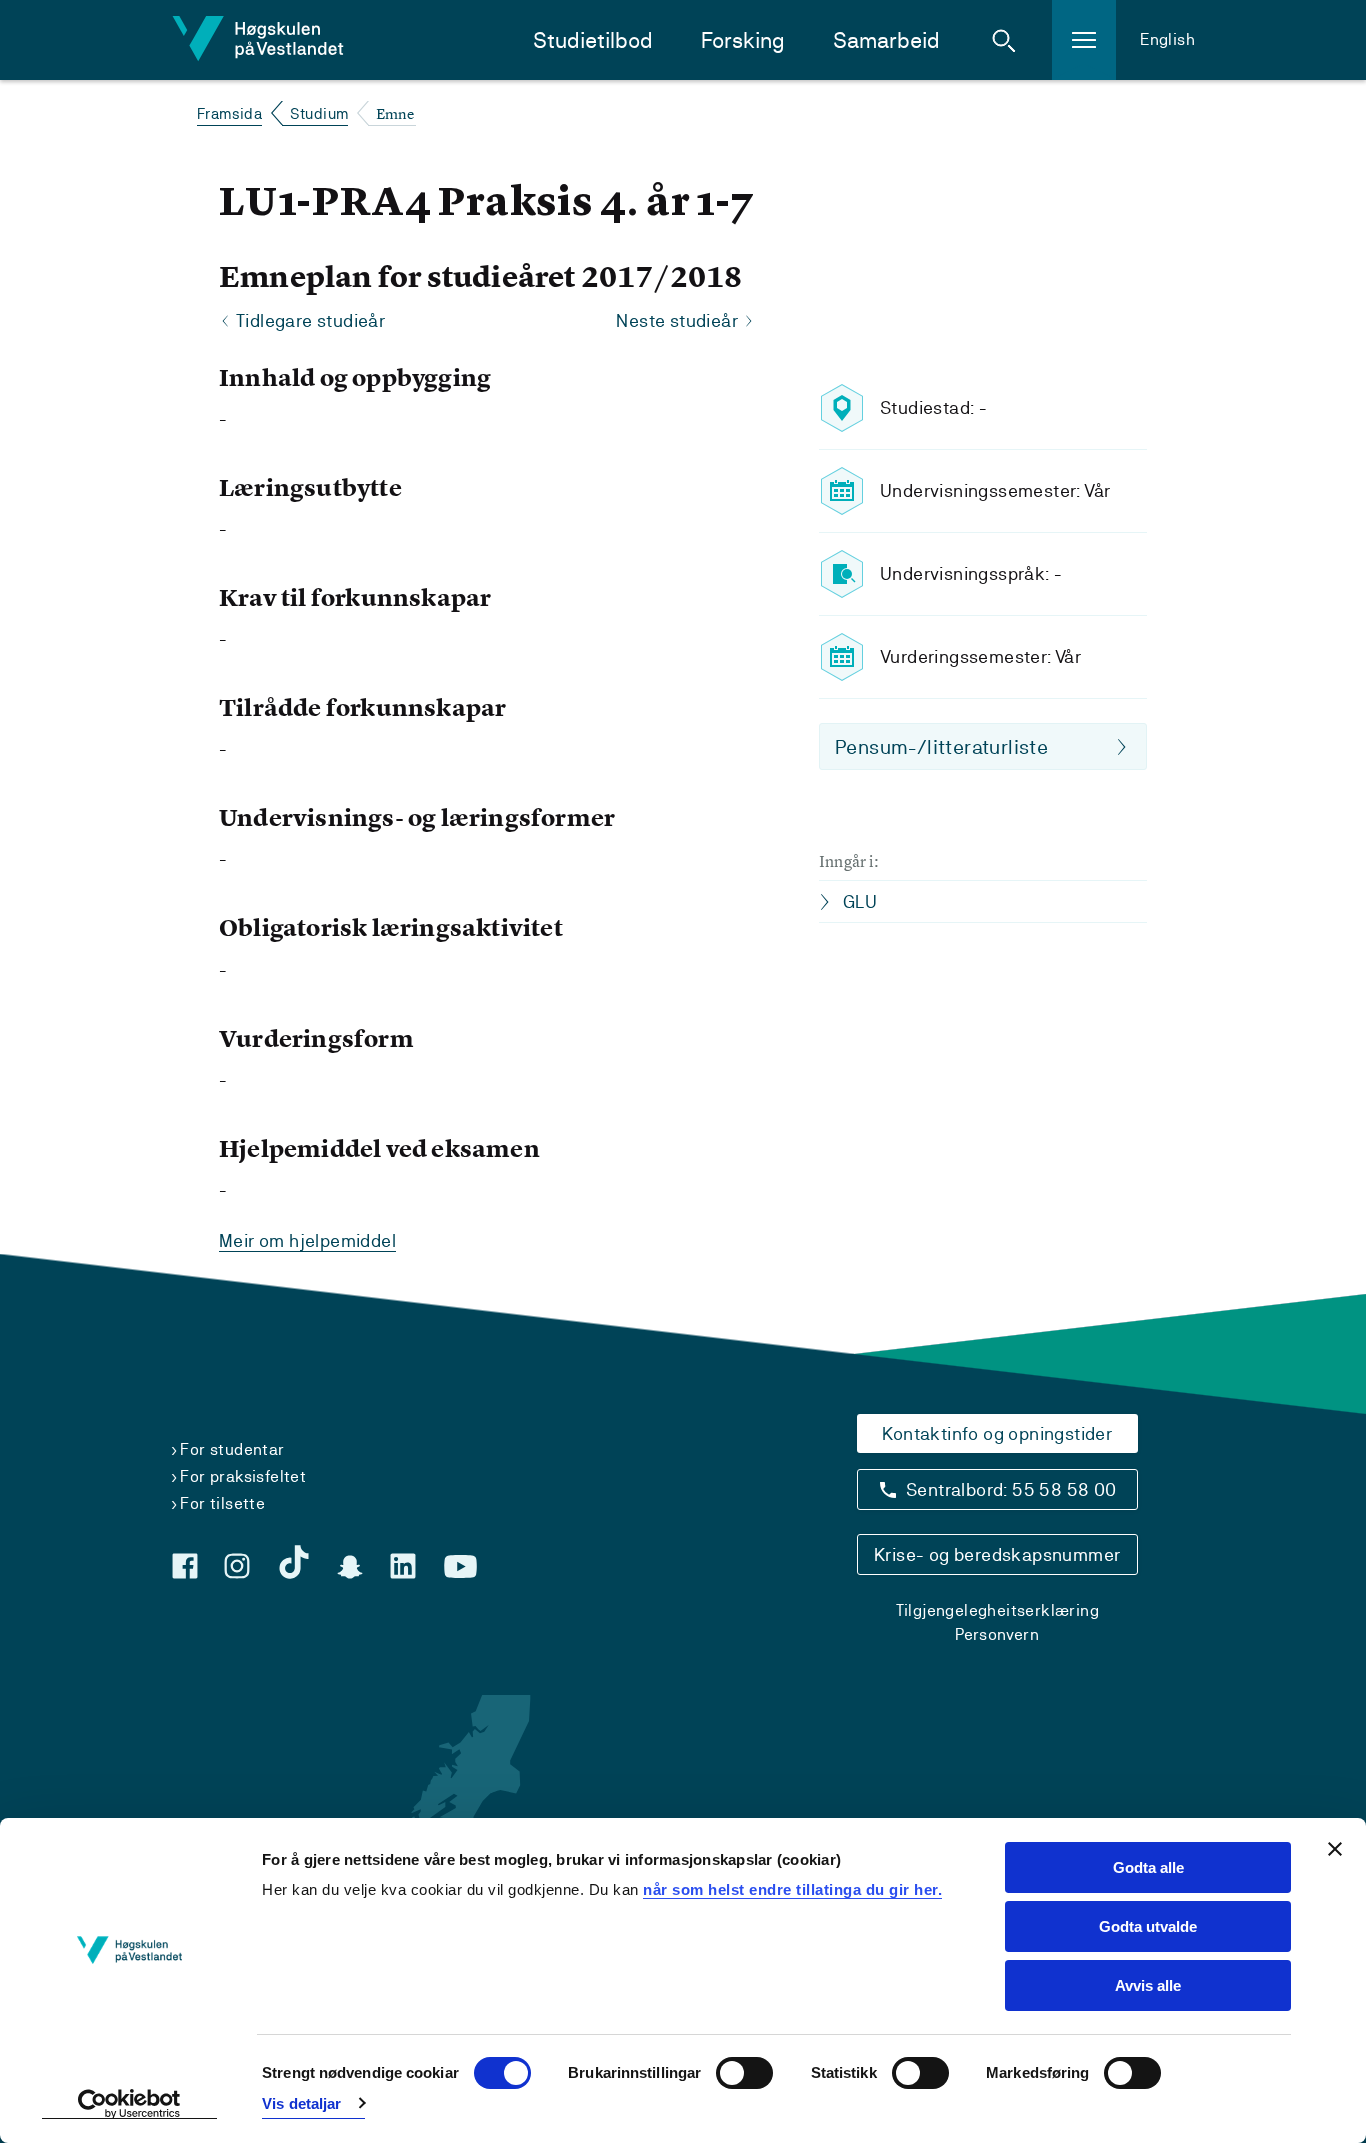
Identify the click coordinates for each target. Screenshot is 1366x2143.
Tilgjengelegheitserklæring (997, 1610)
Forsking (743, 40)
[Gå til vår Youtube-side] (460, 1567)
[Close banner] (1335, 1849)
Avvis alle (1148, 1985)
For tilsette (222, 1503)
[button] (1004, 40)
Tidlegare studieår (310, 320)
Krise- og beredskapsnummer (997, 1554)
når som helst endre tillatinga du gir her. (792, 1889)
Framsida (229, 113)
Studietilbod (593, 40)
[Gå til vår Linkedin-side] (403, 1566)
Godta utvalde (1148, 1926)
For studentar (232, 1449)
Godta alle (1148, 1867)
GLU (860, 901)
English (1167, 39)
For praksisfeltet (243, 1476)
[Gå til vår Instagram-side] (237, 1566)
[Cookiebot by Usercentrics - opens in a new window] (129, 2104)
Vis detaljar (301, 2103)
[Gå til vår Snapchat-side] (350, 1567)
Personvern (997, 1634)
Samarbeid (886, 40)
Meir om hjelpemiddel (307, 1240)
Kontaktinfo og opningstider (997, 1433)
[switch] (744, 2073)
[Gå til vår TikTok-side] (294, 1562)
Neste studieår (677, 320)
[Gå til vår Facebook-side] (185, 1566)
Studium (319, 113)
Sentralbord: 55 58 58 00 (1011, 1489)
